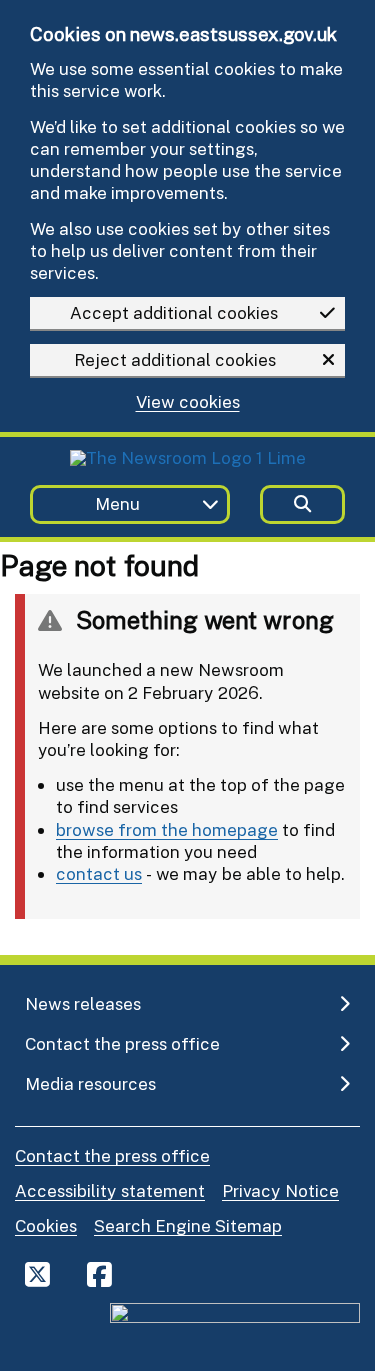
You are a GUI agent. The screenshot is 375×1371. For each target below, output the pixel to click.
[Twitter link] (37, 1274)
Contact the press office (112, 1155)
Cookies (46, 1225)
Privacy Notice (280, 1190)
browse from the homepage (167, 829)
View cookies (188, 402)
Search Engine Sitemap (188, 1225)
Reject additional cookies (175, 359)
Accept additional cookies (174, 312)
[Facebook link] (99, 1274)
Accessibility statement (110, 1190)
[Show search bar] (302, 504)
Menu (117, 503)
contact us (99, 873)
